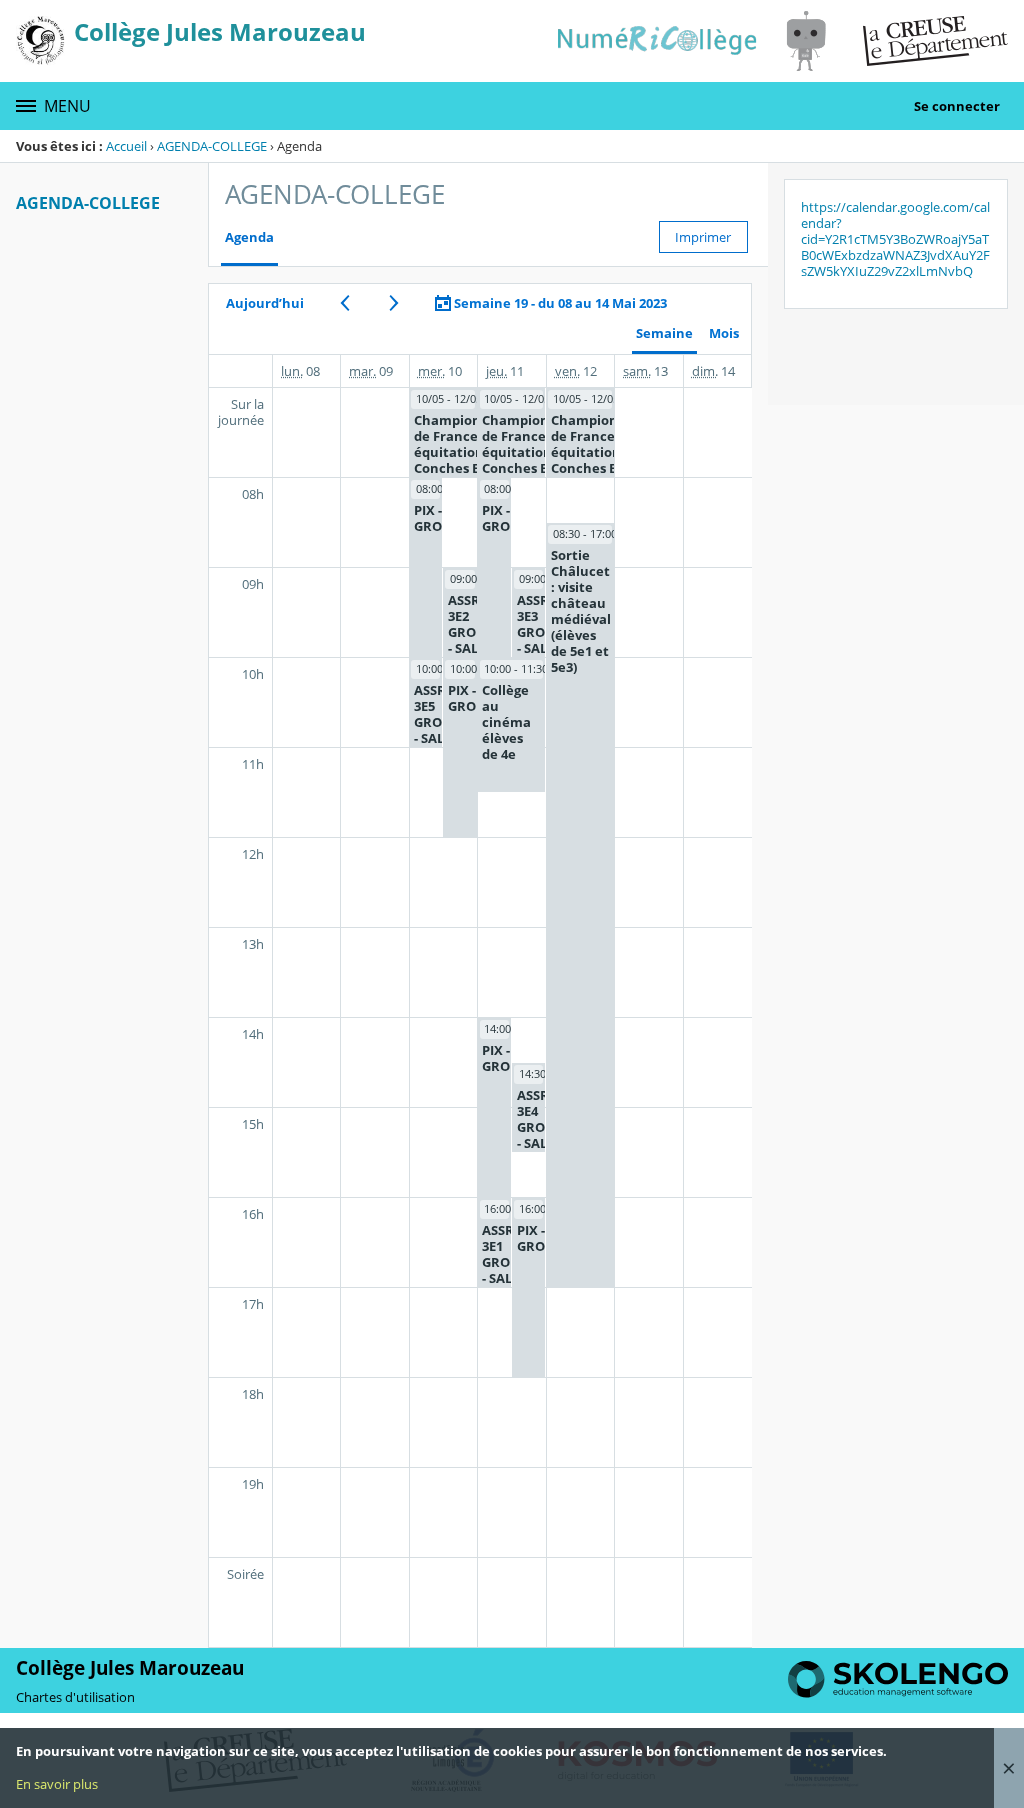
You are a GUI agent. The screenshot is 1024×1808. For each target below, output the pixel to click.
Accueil (126, 146)
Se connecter (957, 106)
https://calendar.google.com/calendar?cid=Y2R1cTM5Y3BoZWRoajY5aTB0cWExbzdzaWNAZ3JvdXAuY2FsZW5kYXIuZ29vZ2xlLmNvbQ (895, 239)
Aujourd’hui (265, 303)
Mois (724, 333)
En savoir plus (57, 1784)
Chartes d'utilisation (75, 1697)
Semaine (664, 333)
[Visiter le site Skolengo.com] (898, 1693)
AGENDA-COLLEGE (212, 146)
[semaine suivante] (393, 303)
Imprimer (703, 237)
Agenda (249, 237)
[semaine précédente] (344, 303)
